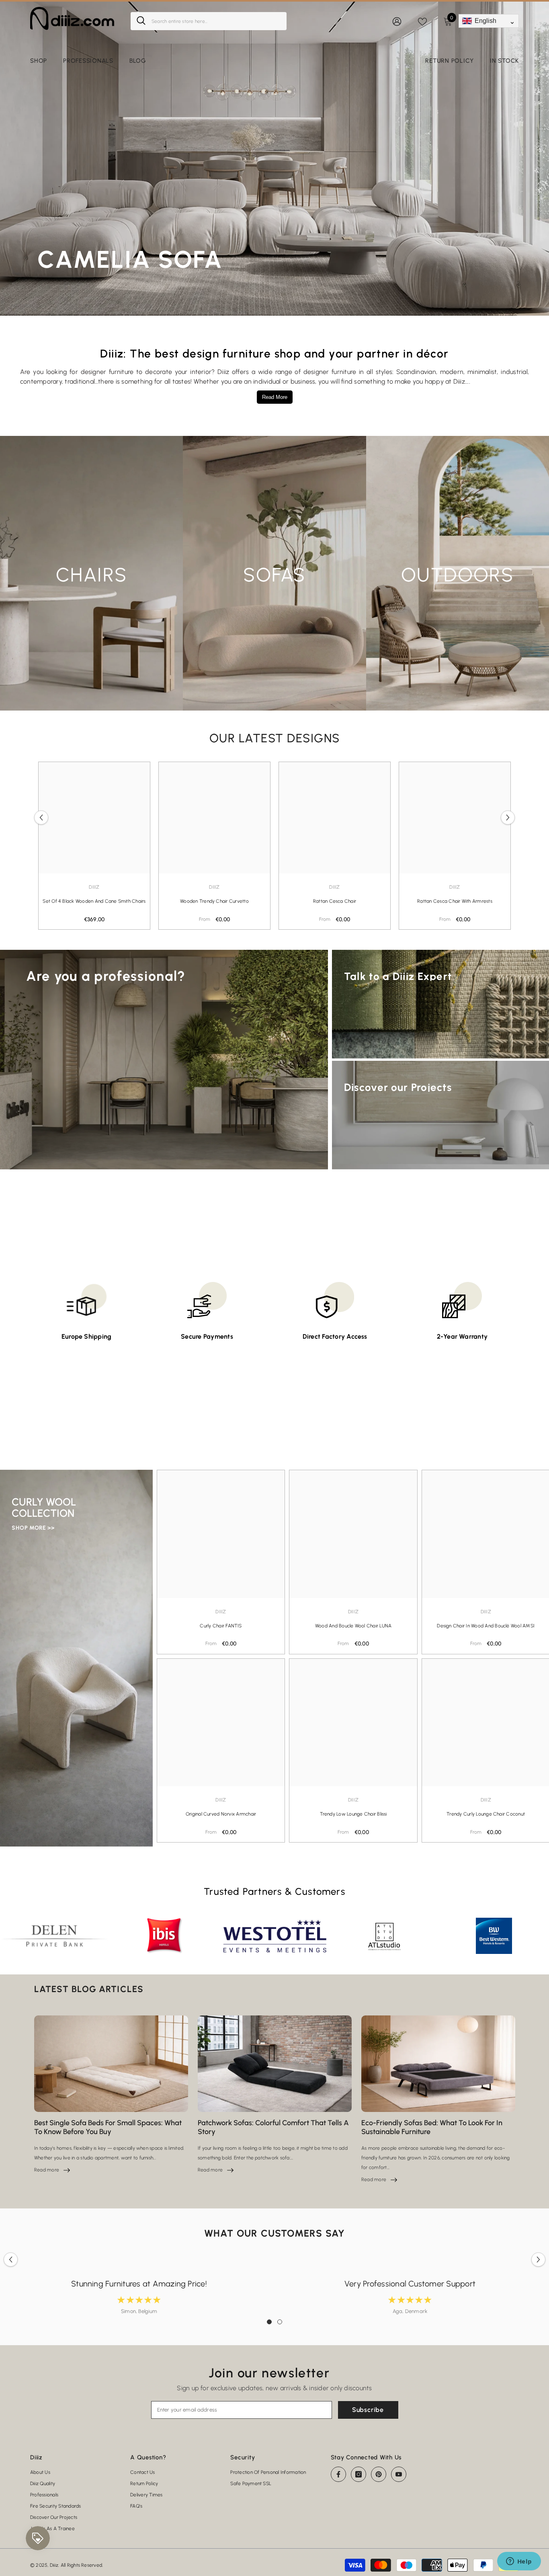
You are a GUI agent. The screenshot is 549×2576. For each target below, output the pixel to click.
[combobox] (216, 21)
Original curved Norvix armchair (221, 1814)
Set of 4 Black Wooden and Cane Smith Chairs (94, 901)
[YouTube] (399, 2474)
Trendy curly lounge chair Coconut (486, 1814)
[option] (94, 846)
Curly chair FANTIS (221, 1626)
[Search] (209, 21)
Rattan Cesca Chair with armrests (455, 901)
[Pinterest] (379, 2474)
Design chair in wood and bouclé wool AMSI (486, 1626)
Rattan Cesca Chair (335, 901)
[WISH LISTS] (422, 21)
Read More (275, 397)
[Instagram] (358, 2474)
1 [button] (269, 2322)
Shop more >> (33, 1528)
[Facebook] (338, 2474)
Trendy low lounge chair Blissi (353, 1814)
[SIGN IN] (397, 21)
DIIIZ (214, 887)
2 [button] (280, 2322)
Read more (52, 2170)
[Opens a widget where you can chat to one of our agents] (519, 2562)
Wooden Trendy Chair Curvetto (214, 901)
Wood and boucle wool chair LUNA (353, 1626)
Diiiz (94, 887)
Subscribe (368, 2410)
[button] (41, 818)
